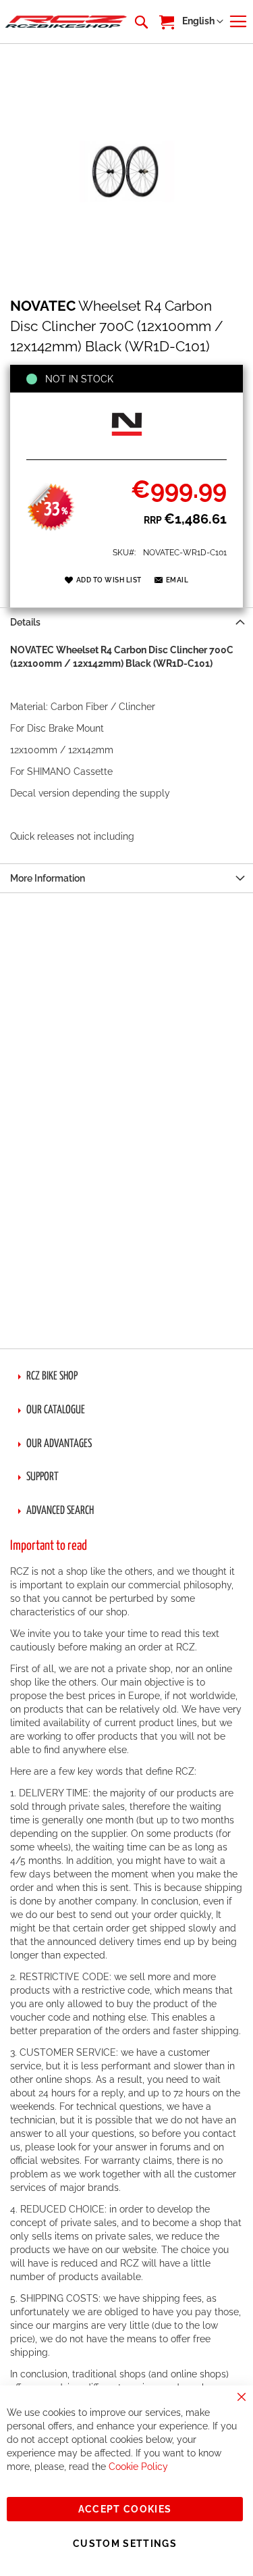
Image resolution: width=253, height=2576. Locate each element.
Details (25, 622)
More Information (48, 878)
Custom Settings (125, 2544)
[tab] (126, 622)
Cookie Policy (138, 2467)
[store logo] (66, 22)
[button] (203, 22)
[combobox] (140, 22)
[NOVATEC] (127, 445)
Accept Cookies (125, 2509)
